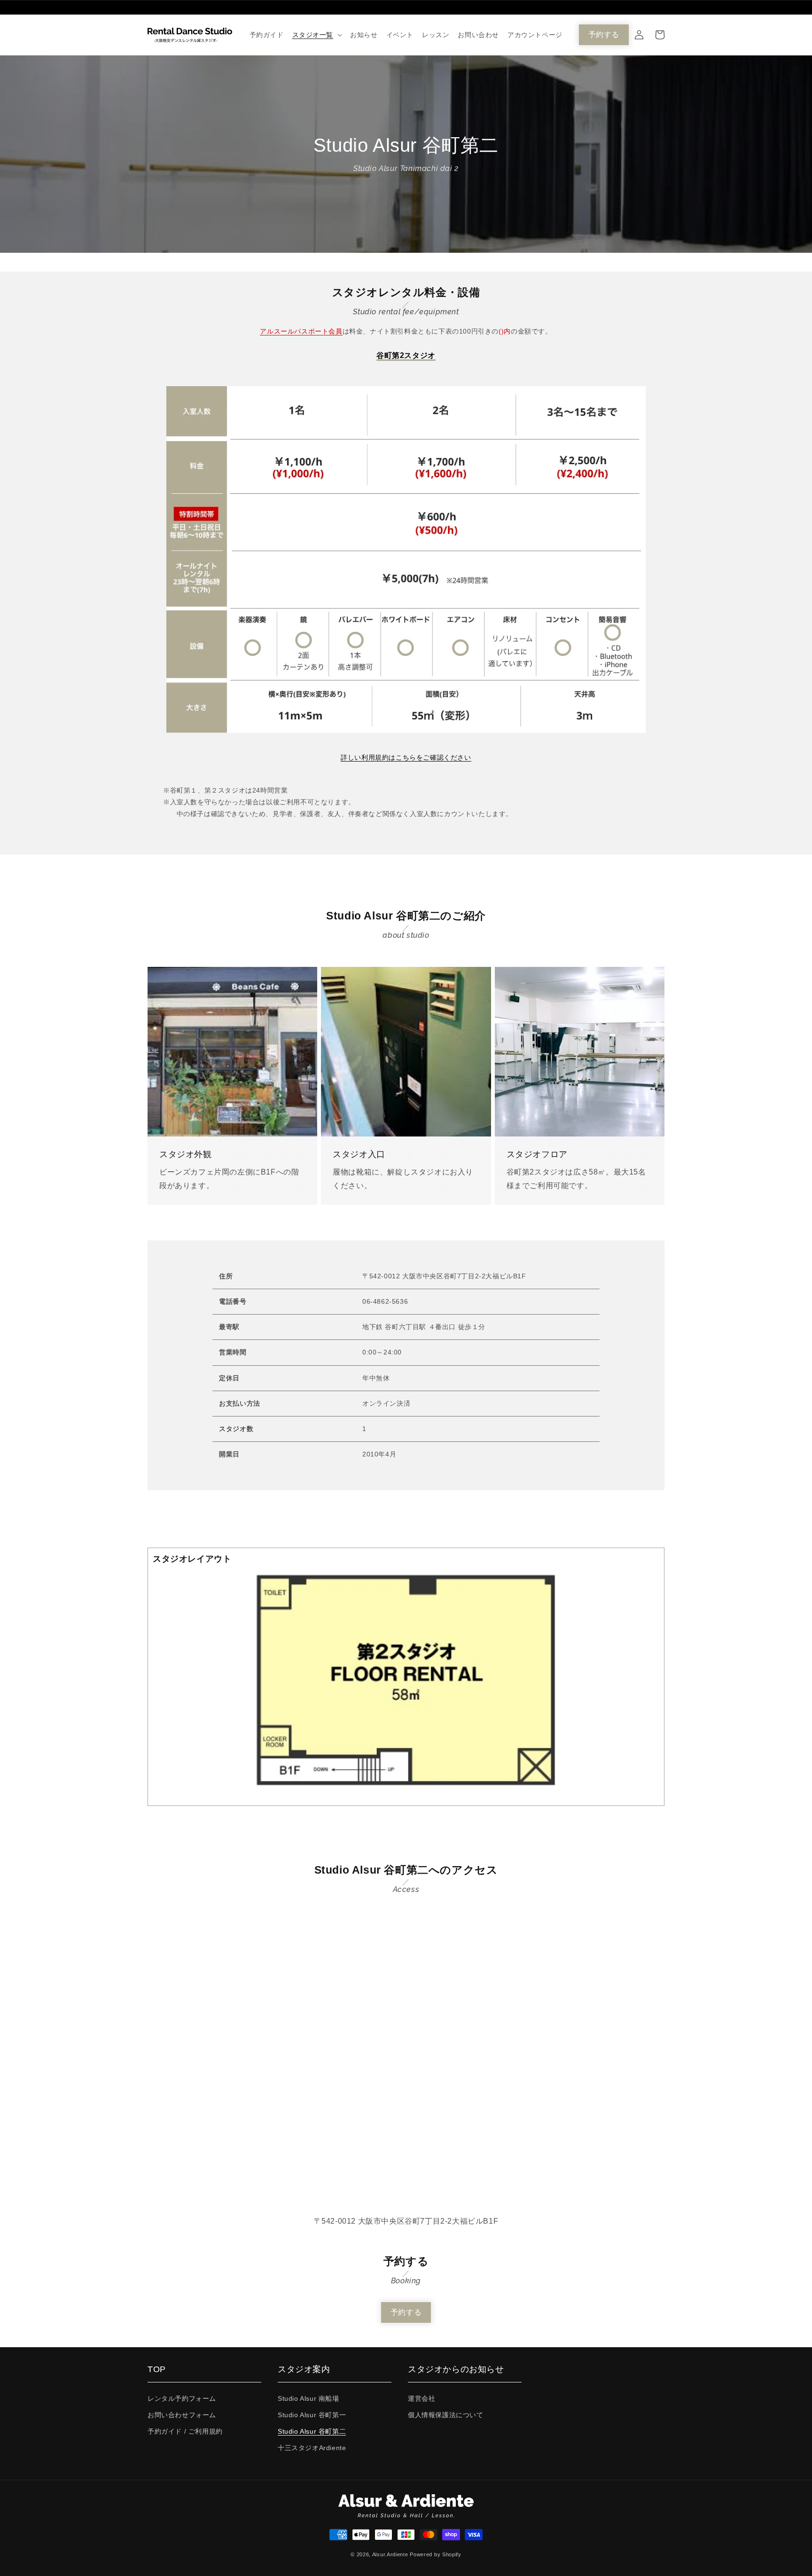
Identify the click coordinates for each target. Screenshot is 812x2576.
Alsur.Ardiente (390, 2554)
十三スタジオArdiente (312, 2448)
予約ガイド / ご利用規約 (185, 2431)
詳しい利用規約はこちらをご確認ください (406, 757)
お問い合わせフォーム (182, 2415)
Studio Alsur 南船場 (308, 2398)
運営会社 (422, 2398)
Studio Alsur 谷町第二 (312, 2431)
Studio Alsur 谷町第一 (312, 2415)
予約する (604, 35)
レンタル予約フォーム (182, 2398)
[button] (317, 35)
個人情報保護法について (446, 2415)
